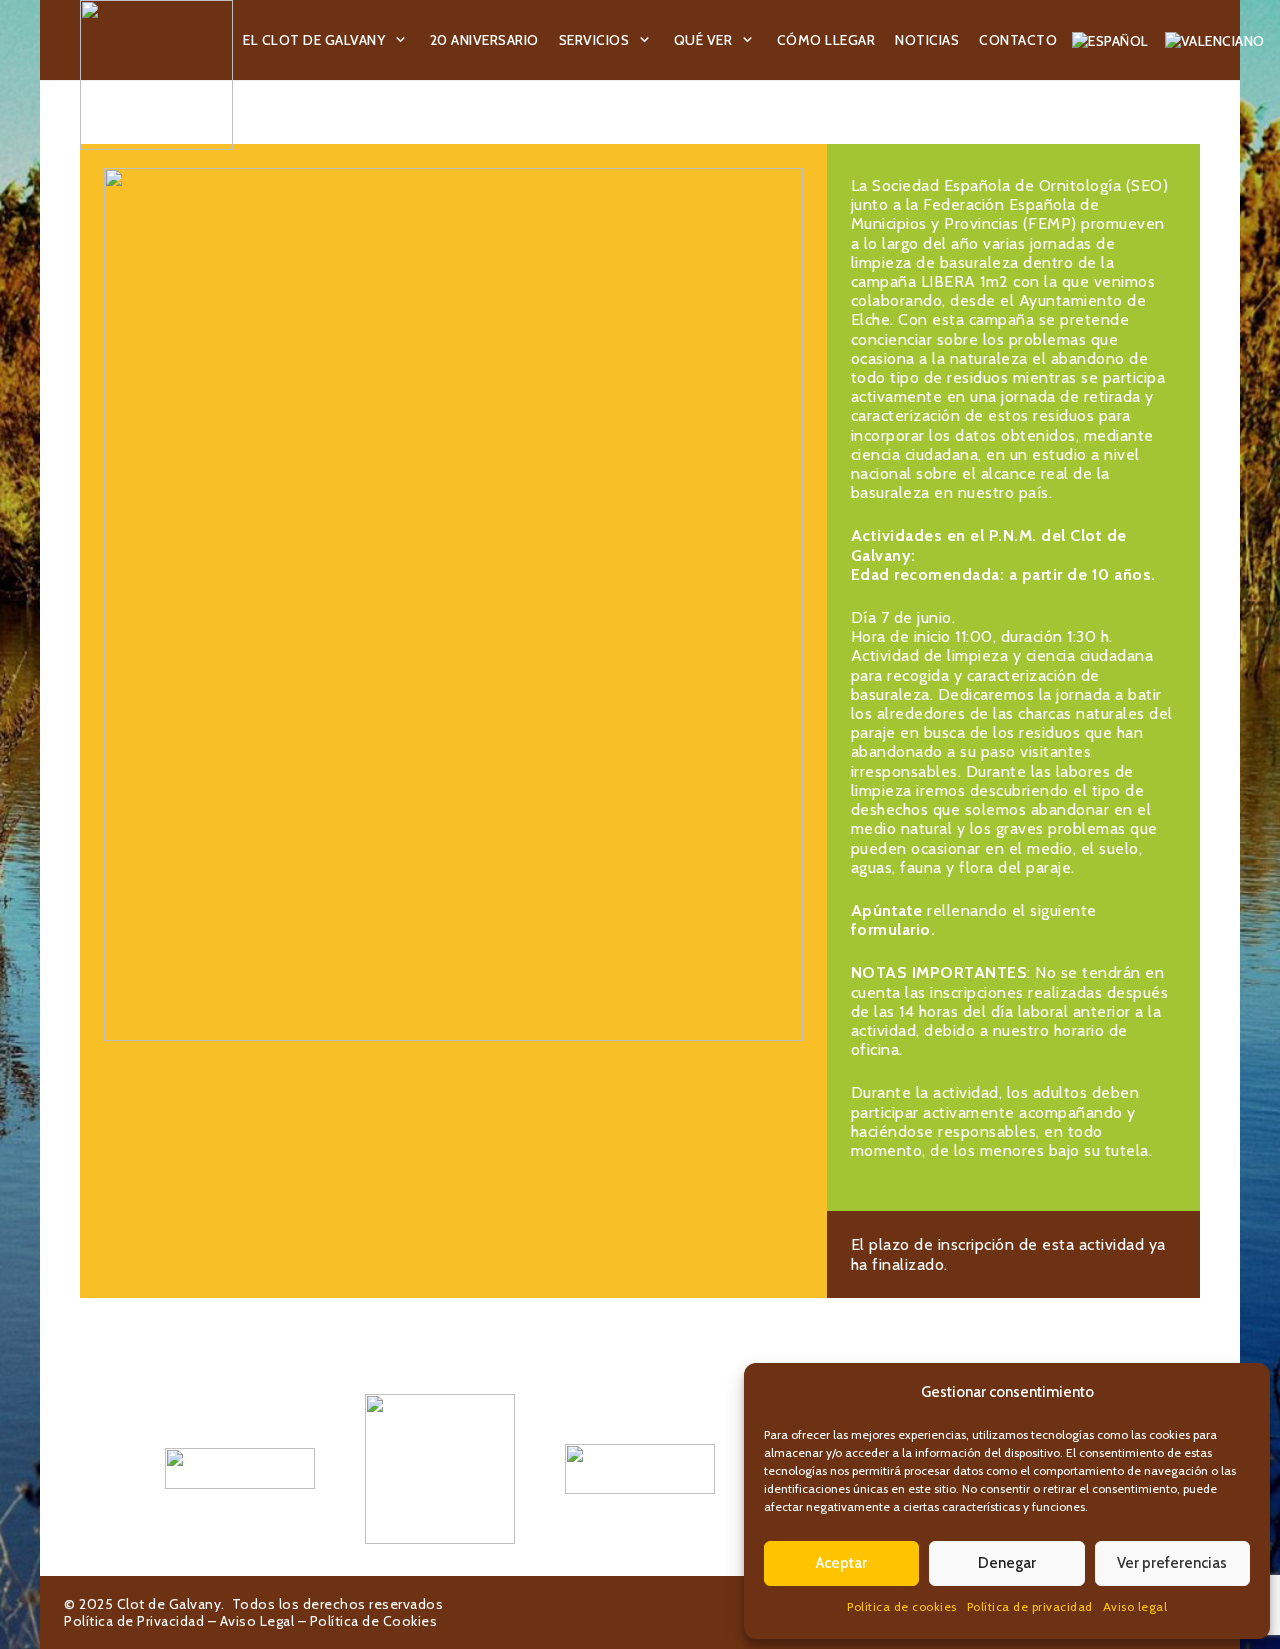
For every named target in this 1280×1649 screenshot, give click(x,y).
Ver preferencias (1172, 1563)
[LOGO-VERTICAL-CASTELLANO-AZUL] (440, 1469)
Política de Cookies (374, 1621)
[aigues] (640, 1469)
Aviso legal (1135, 1606)
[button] (401, 40)
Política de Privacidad (134, 1621)
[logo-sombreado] (156, 75)
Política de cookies (902, 1606)
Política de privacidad (1030, 1606)
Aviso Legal (257, 1621)
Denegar (1007, 1563)
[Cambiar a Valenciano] (1218, 40)
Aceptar (841, 1563)
